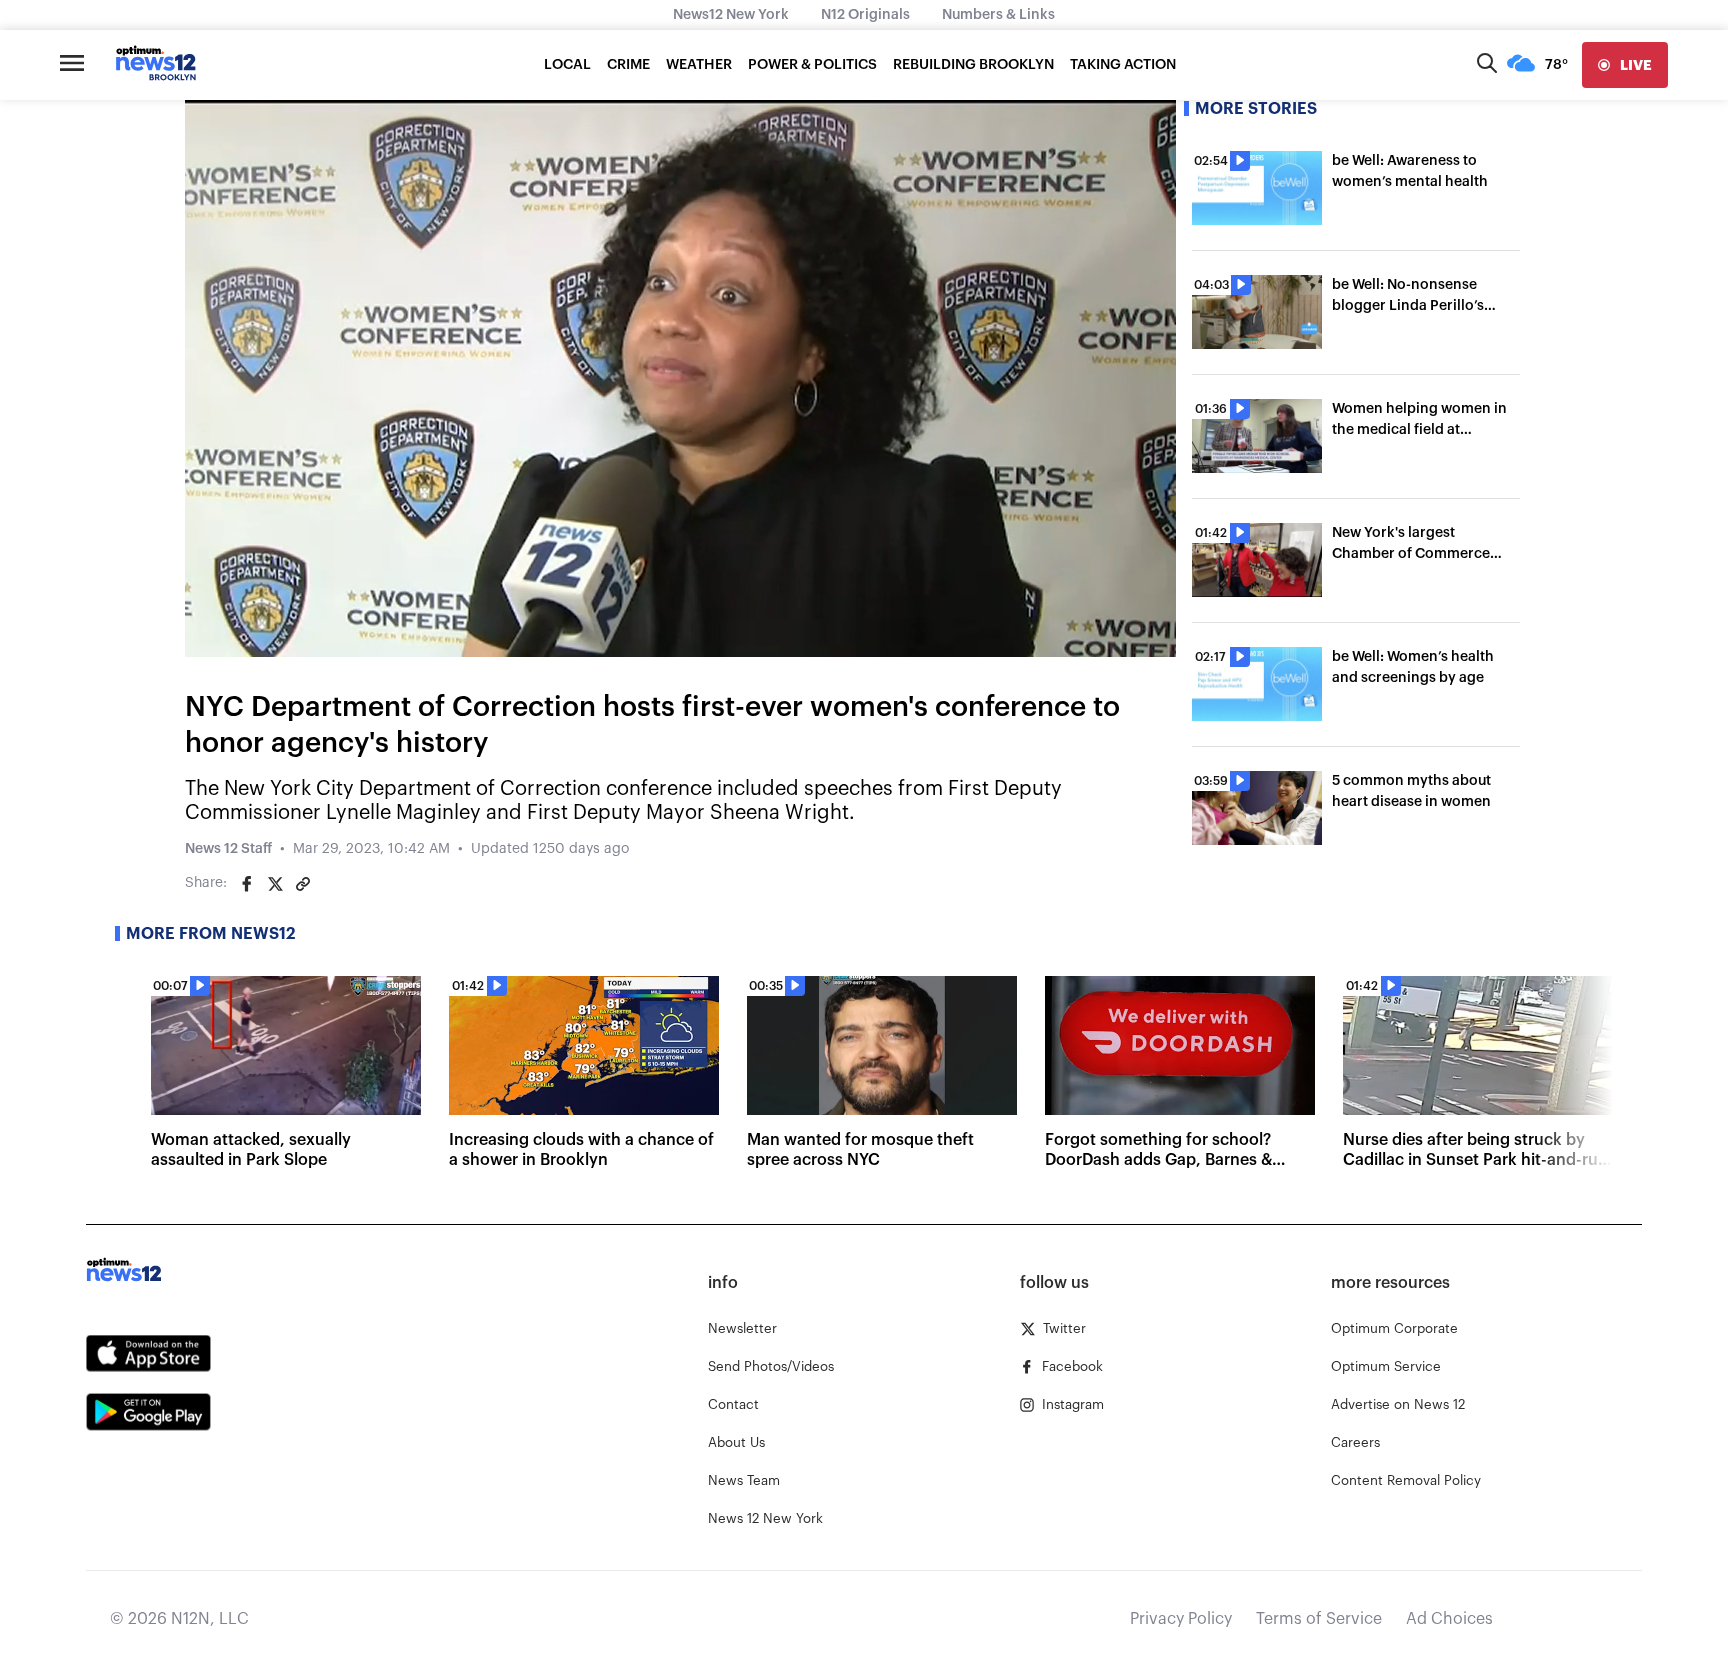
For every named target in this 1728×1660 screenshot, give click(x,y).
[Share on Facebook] (247, 884)
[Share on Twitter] (275, 884)
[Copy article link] (303, 884)
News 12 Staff (228, 849)
